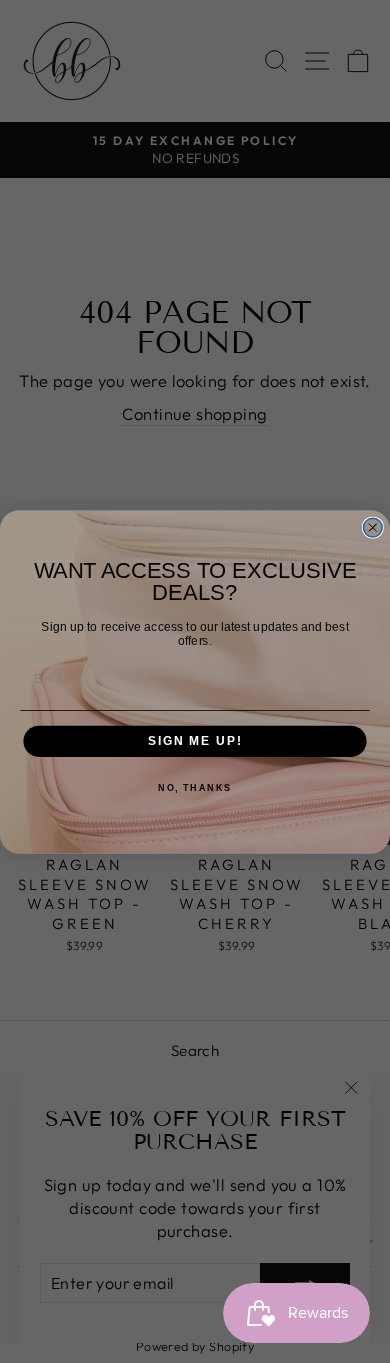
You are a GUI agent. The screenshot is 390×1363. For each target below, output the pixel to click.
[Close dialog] (372, 527)
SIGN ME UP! (195, 740)
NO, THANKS (195, 787)
